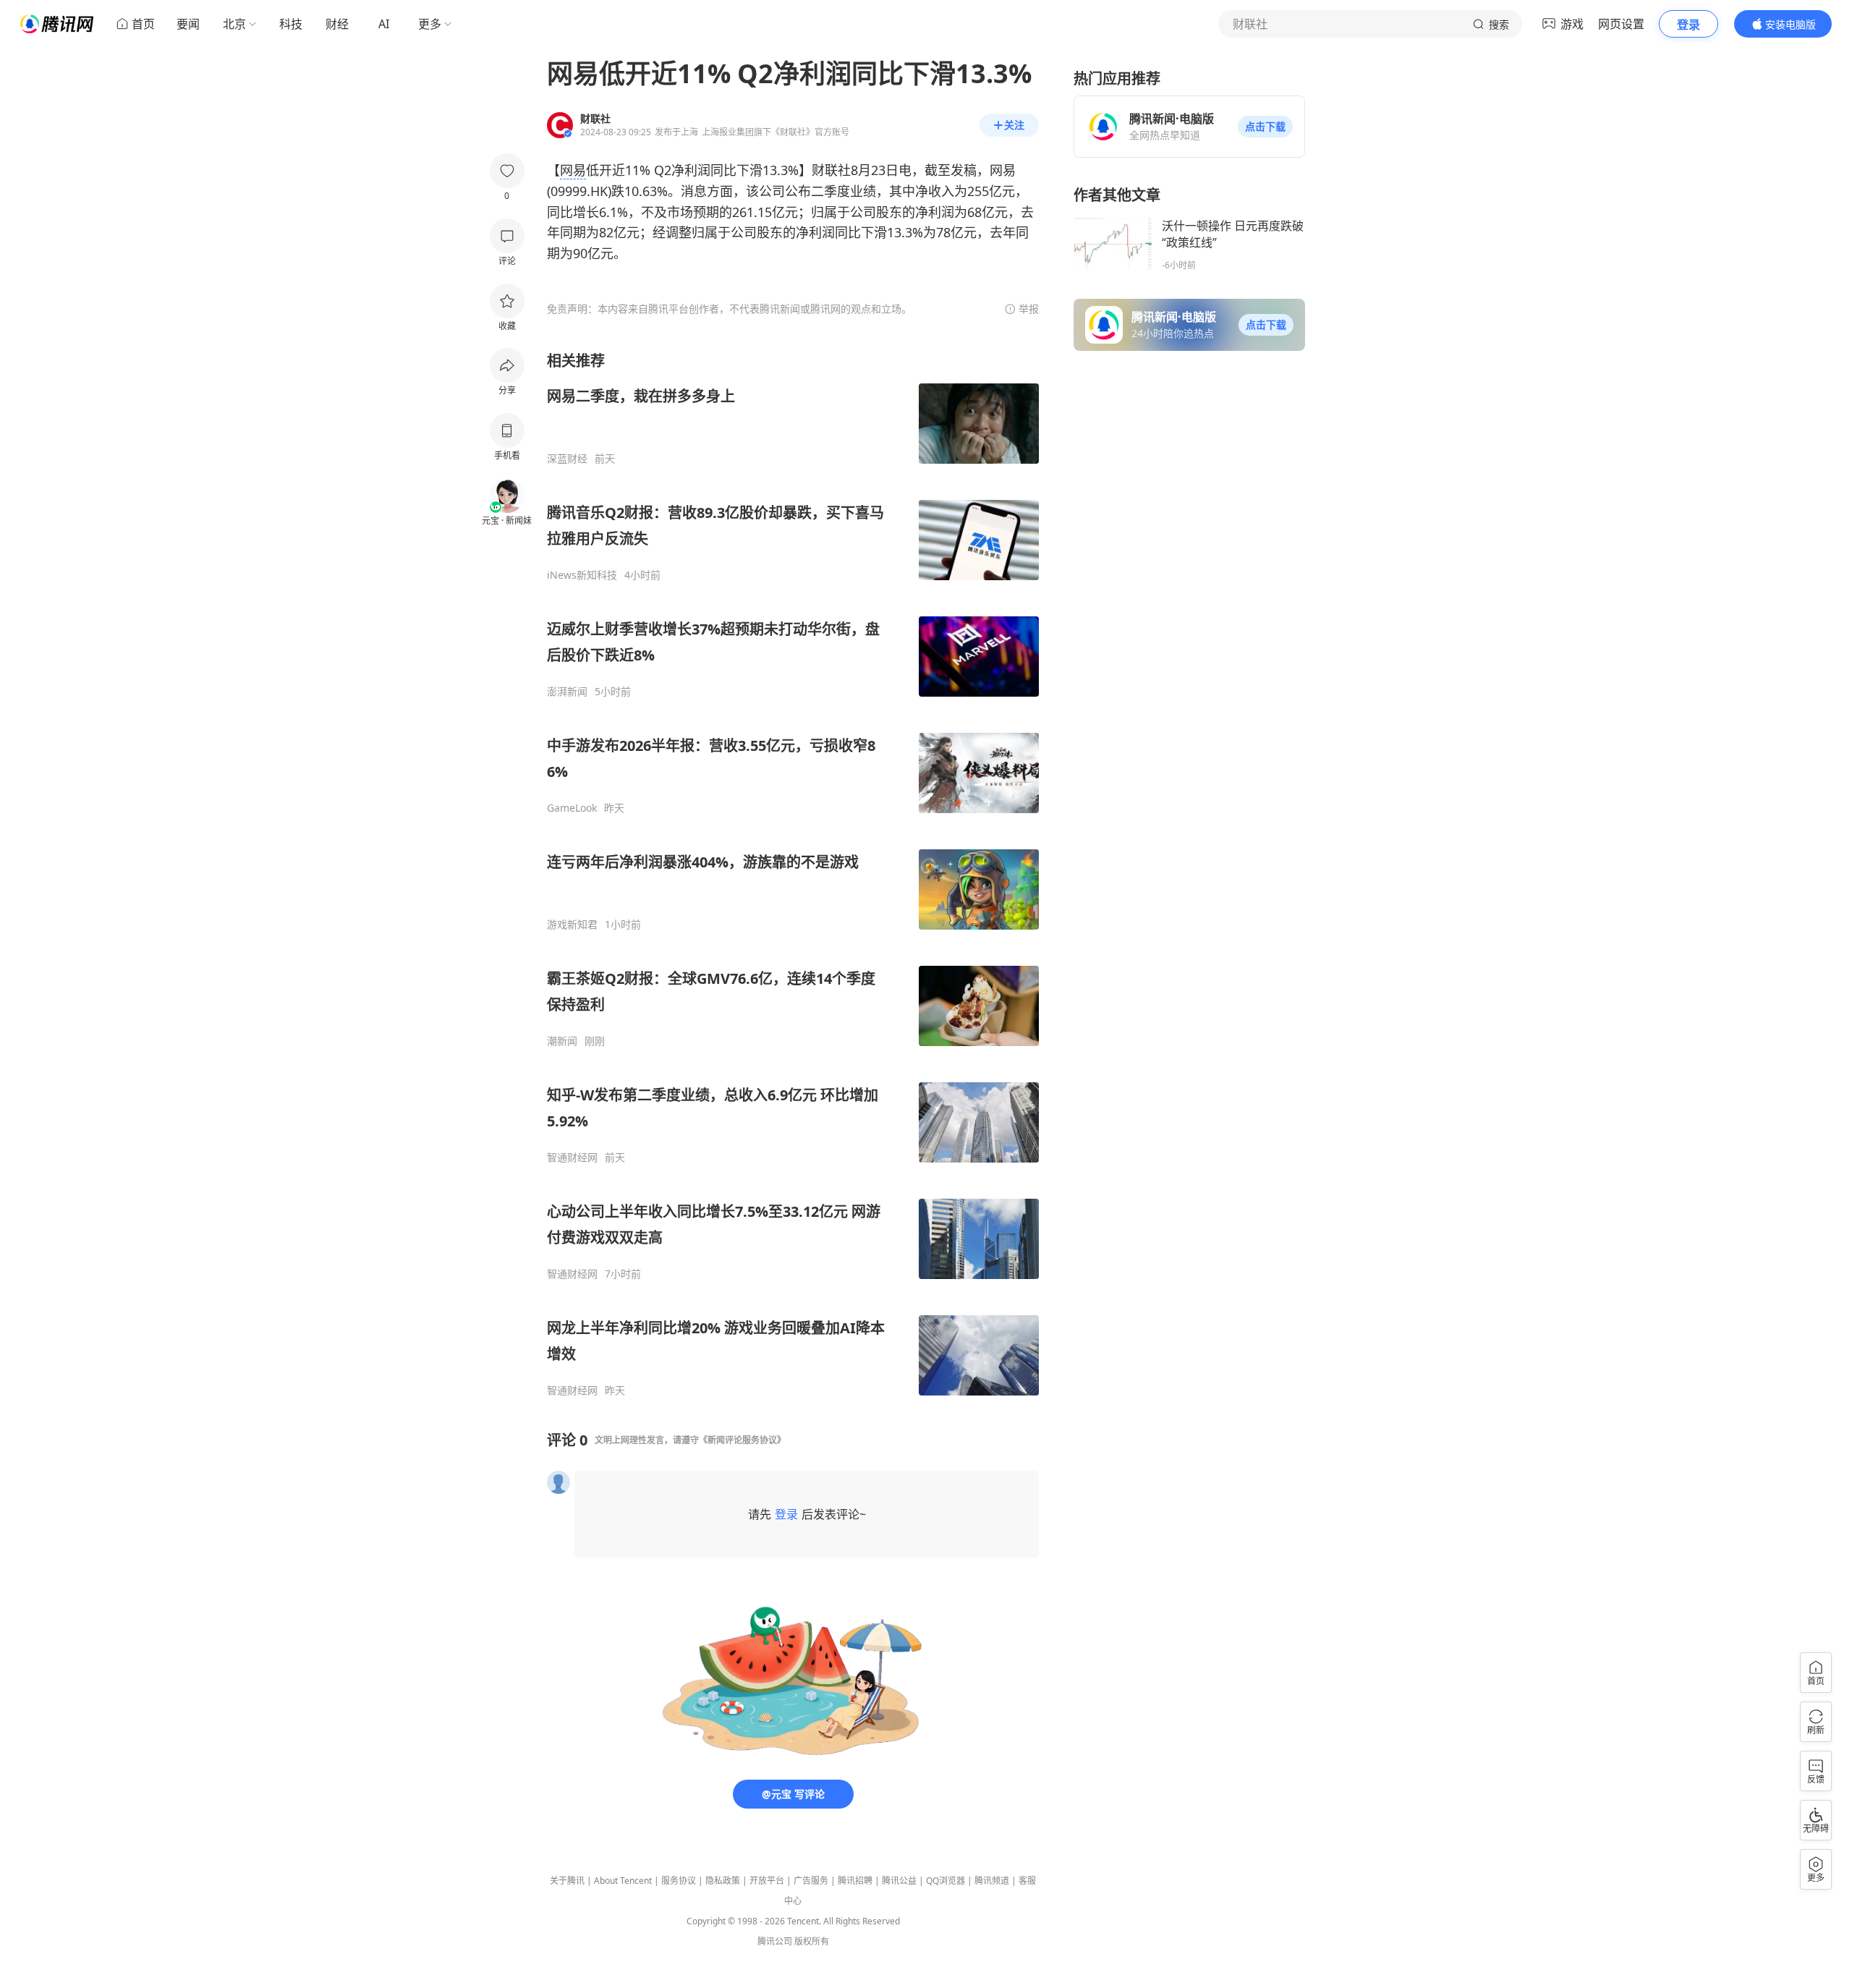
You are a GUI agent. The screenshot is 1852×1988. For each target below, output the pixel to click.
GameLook (572, 808)
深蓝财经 (567, 459)
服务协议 (679, 1881)
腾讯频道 (992, 1881)
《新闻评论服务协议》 (742, 1440)
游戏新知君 (572, 925)
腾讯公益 (899, 1881)
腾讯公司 (775, 1941)
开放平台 (767, 1881)
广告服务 (811, 1881)
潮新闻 (562, 1041)
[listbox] (793, 874)
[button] (1265, 127)
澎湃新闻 (567, 692)
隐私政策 (723, 1881)
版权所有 (812, 1941)
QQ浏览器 (946, 1881)
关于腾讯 (567, 1881)
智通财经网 (572, 1157)
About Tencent (623, 1881)
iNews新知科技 (582, 575)
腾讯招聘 (855, 1881)
